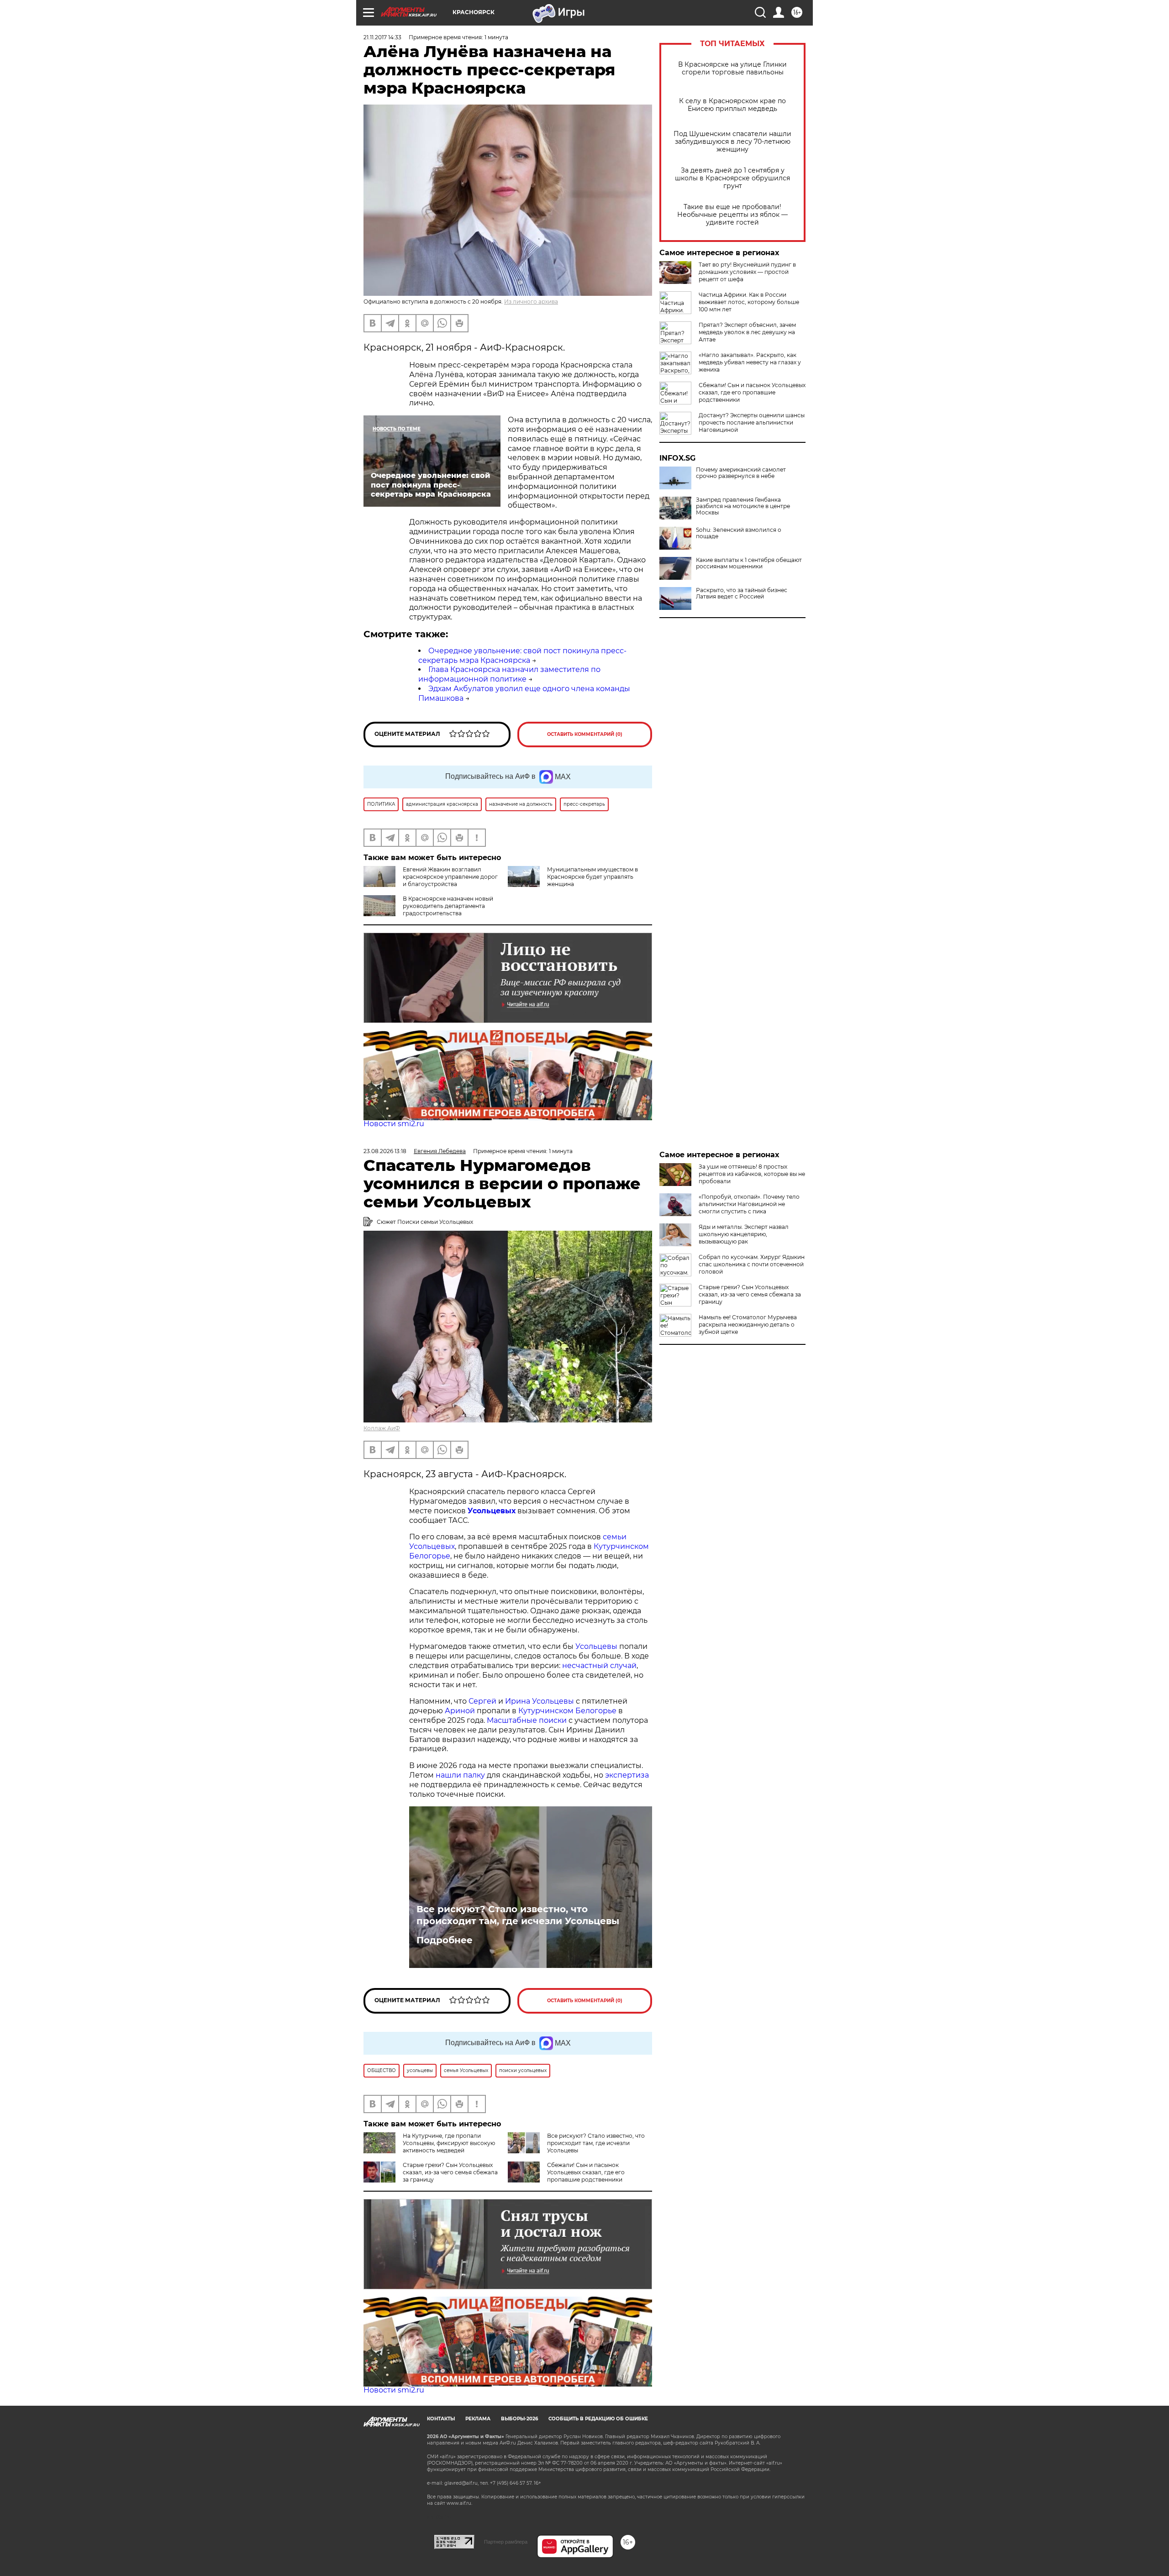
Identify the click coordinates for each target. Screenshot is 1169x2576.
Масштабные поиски (527, 1720)
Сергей (482, 1701)
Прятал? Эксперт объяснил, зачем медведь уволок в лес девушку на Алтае (747, 332)
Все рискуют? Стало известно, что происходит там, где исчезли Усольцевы (518, 1915)
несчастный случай (599, 1666)
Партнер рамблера (506, 2542)
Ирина (518, 1701)
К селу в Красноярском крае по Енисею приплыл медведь (732, 105)
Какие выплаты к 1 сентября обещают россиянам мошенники (749, 563)
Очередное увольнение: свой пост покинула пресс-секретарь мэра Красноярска (522, 656)
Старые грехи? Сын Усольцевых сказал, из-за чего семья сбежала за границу (450, 2172)
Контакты (441, 2419)
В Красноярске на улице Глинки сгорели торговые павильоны (732, 68)
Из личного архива (531, 302)
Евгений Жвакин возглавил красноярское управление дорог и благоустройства (450, 877)
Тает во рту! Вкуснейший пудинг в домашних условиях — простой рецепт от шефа (747, 272)
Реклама (478, 2419)
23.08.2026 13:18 (385, 1151)
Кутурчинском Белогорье (567, 1711)
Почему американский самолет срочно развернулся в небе (741, 473)
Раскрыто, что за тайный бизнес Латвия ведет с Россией (742, 593)
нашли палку (460, 1775)
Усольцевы (596, 1646)
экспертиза (627, 1775)
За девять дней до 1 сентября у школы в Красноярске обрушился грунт (732, 178)
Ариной (460, 1711)
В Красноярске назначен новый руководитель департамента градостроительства (448, 906)
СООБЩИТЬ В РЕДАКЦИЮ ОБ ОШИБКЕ (598, 2419)
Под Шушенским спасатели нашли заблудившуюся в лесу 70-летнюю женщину (732, 142)
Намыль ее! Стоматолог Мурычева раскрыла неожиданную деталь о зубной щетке (748, 1325)
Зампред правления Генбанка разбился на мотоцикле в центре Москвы (743, 506)
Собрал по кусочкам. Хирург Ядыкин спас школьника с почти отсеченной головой (752, 1264)
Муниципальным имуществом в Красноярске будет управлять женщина (592, 877)
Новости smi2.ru (394, 1124)
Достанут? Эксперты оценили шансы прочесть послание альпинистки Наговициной (752, 422)
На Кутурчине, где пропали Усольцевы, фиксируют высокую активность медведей (449, 2143)
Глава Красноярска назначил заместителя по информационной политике (509, 674)
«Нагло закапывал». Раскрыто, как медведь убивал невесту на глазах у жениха (750, 362)
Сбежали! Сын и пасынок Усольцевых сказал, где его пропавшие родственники (752, 392)
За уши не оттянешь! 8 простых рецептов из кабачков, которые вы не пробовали (752, 1174)
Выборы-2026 (519, 2419)
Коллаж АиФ (382, 1428)
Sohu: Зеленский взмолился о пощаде (739, 533)
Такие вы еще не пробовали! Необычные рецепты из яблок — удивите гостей (732, 215)
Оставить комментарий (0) (585, 734)
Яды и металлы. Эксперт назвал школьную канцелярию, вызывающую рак (744, 1234)
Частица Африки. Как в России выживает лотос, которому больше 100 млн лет (749, 302)
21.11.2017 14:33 (382, 37)
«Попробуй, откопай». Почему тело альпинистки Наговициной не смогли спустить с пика (749, 1204)
